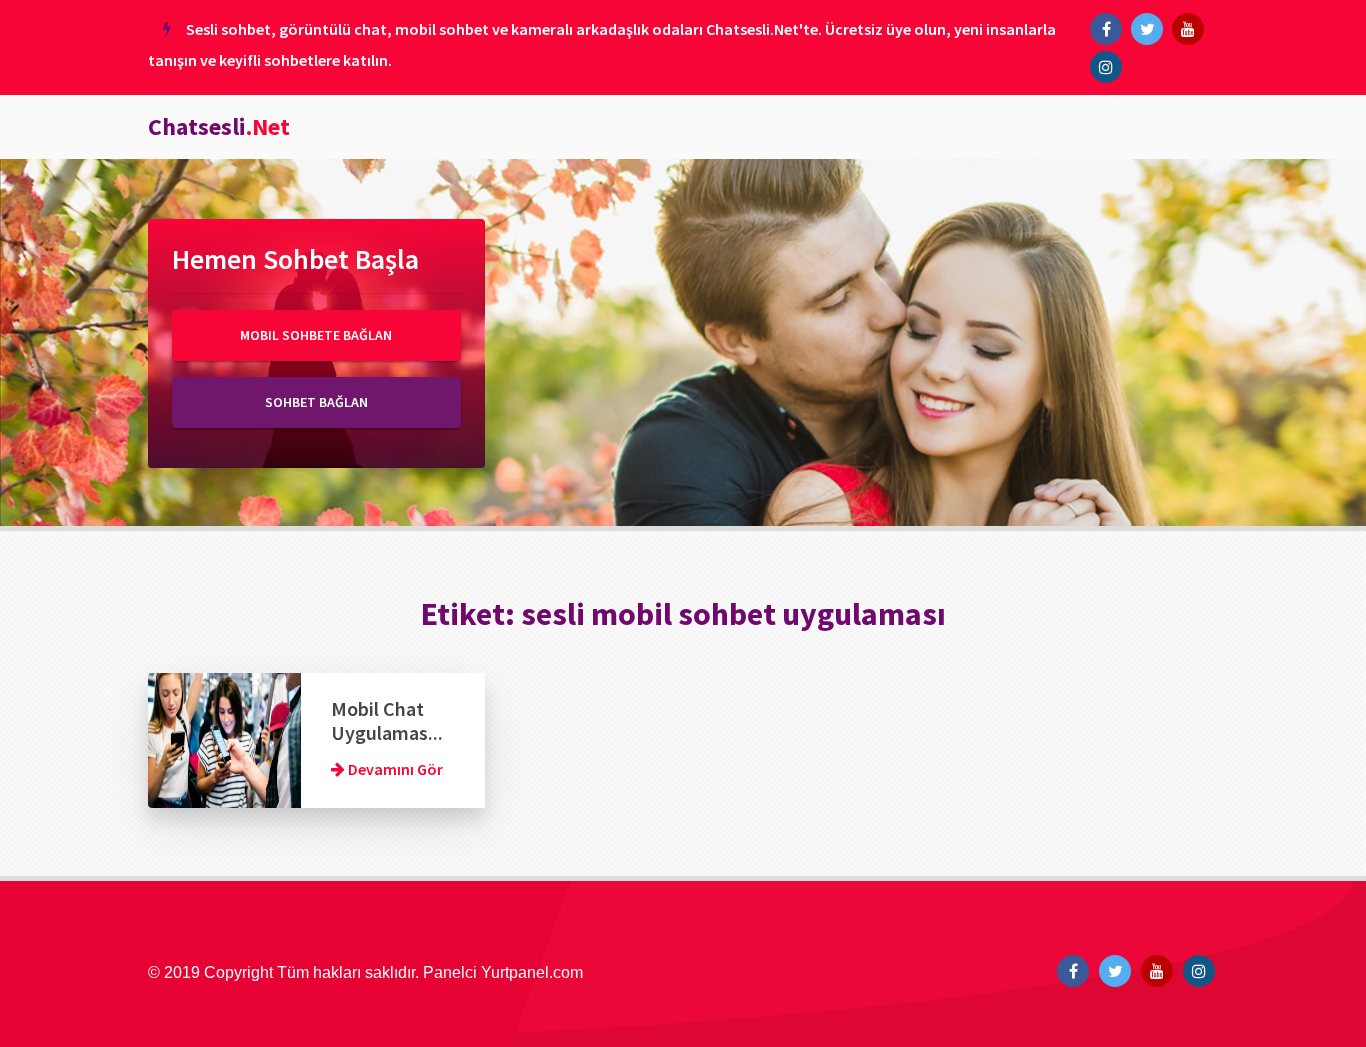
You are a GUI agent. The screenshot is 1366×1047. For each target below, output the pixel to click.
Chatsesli (219, 126)
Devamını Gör (394, 769)
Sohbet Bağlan (316, 402)
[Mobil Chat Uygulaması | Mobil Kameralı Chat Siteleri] (224, 738)
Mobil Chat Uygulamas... (387, 720)
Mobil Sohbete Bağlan (316, 335)
